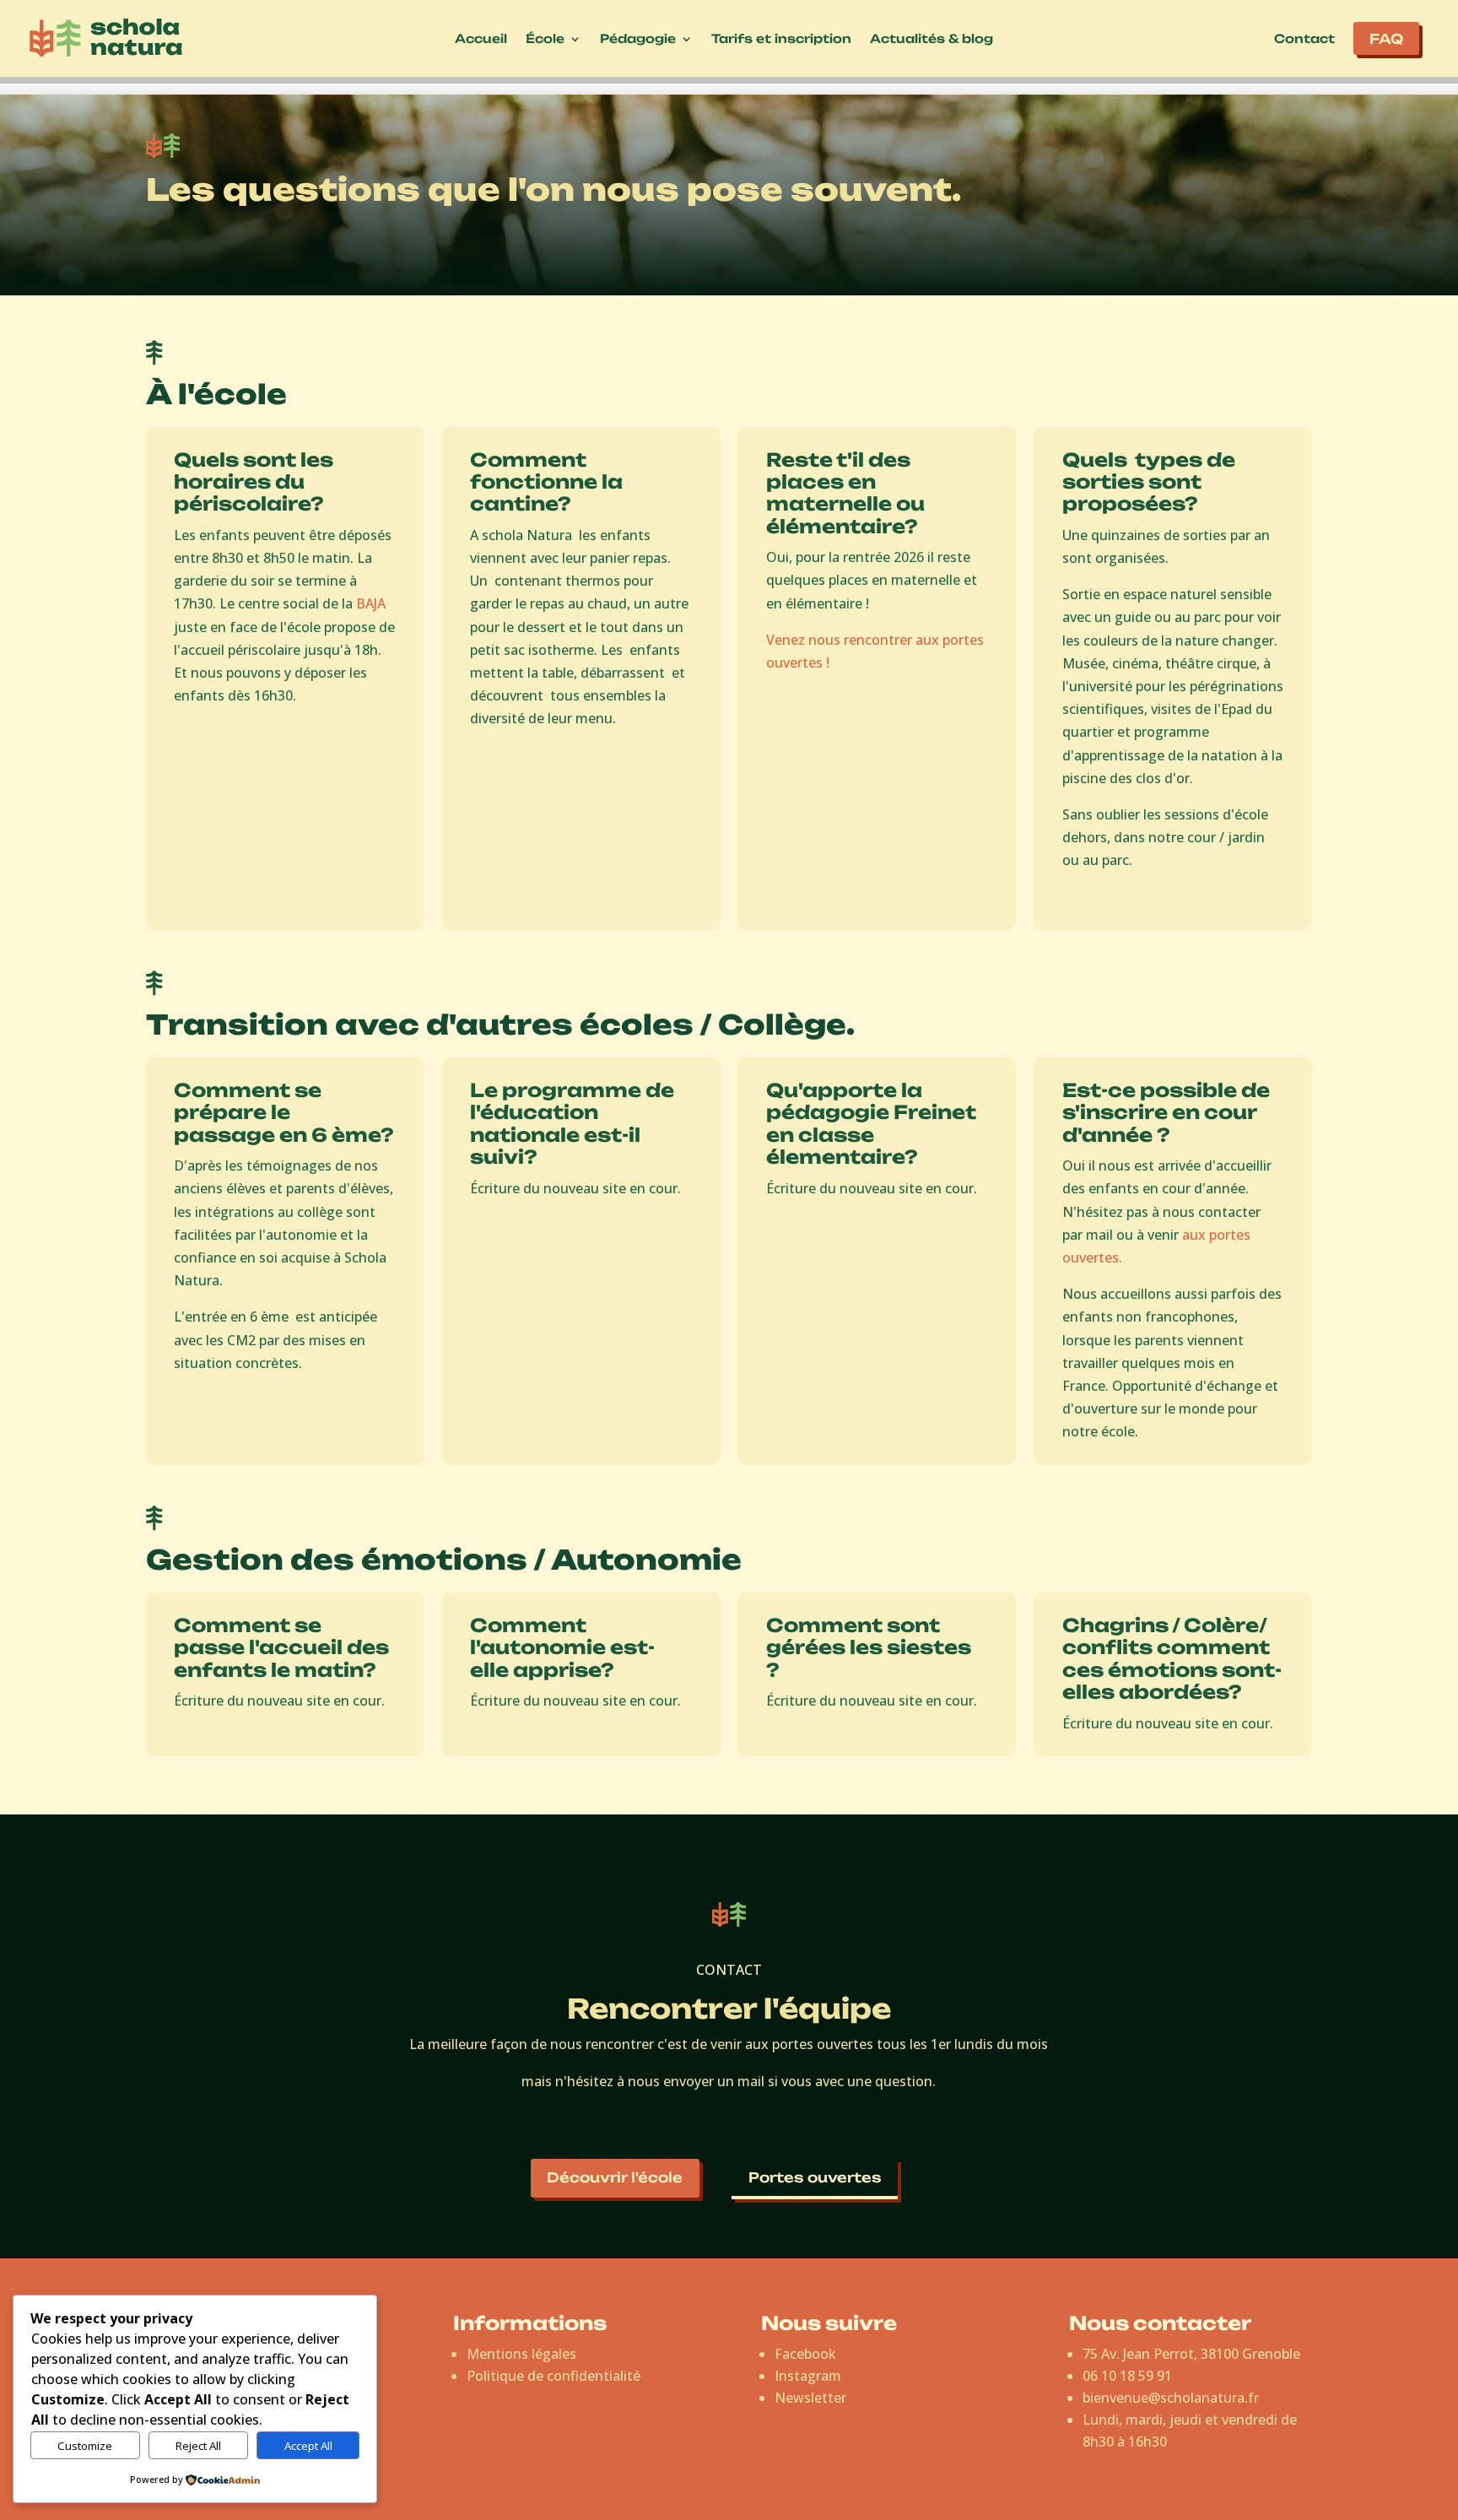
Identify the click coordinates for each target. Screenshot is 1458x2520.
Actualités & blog (931, 39)
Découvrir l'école (615, 2177)
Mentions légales (521, 2354)
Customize (85, 2446)
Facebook (805, 2354)
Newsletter (810, 2398)
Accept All (308, 2446)
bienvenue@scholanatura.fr (1171, 2398)
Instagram (808, 2376)
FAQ (1386, 39)
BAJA (371, 603)
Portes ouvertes (815, 2177)
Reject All (198, 2446)
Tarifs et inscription (781, 39)
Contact (1304, 39)
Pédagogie (638, 39)
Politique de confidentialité (553, 2376)
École (545, 39)
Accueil (481, 39)
